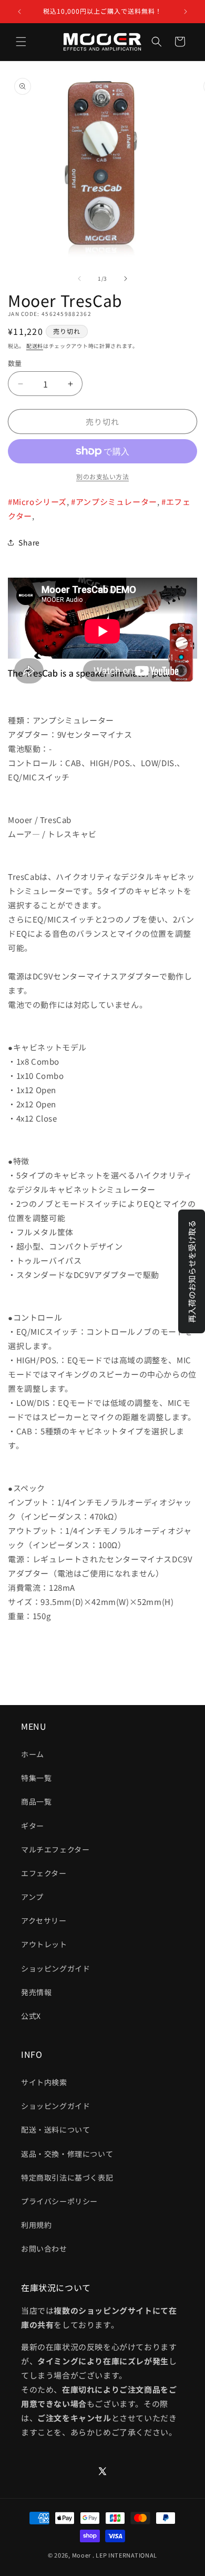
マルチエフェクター (55, 1849)
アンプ (32, 1897)
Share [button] (29, 542)
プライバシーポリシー (59, 2201)
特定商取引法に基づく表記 (67, 2177)
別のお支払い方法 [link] (102, 476)
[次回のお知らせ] (186, 12)
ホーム (33, 1754)
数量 (15, 363)
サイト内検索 (44, 2082)
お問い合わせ (44, 2248)
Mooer (82, 2555)
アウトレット (44, 1944)
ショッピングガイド (55, 1968)
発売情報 (36, 1992)
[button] (21, 42)
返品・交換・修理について (67, 2154)
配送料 (35, 346)
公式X (31, 2016)
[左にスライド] (79, 279)
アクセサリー (44, 1920)
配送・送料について (55, 2129)
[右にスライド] (126, 279)
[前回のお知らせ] (19, 12)
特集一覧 (36, 1778)
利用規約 (36, 2225)
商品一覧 (36, 1801)
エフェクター (44, 1873)
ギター (33, 1826)
